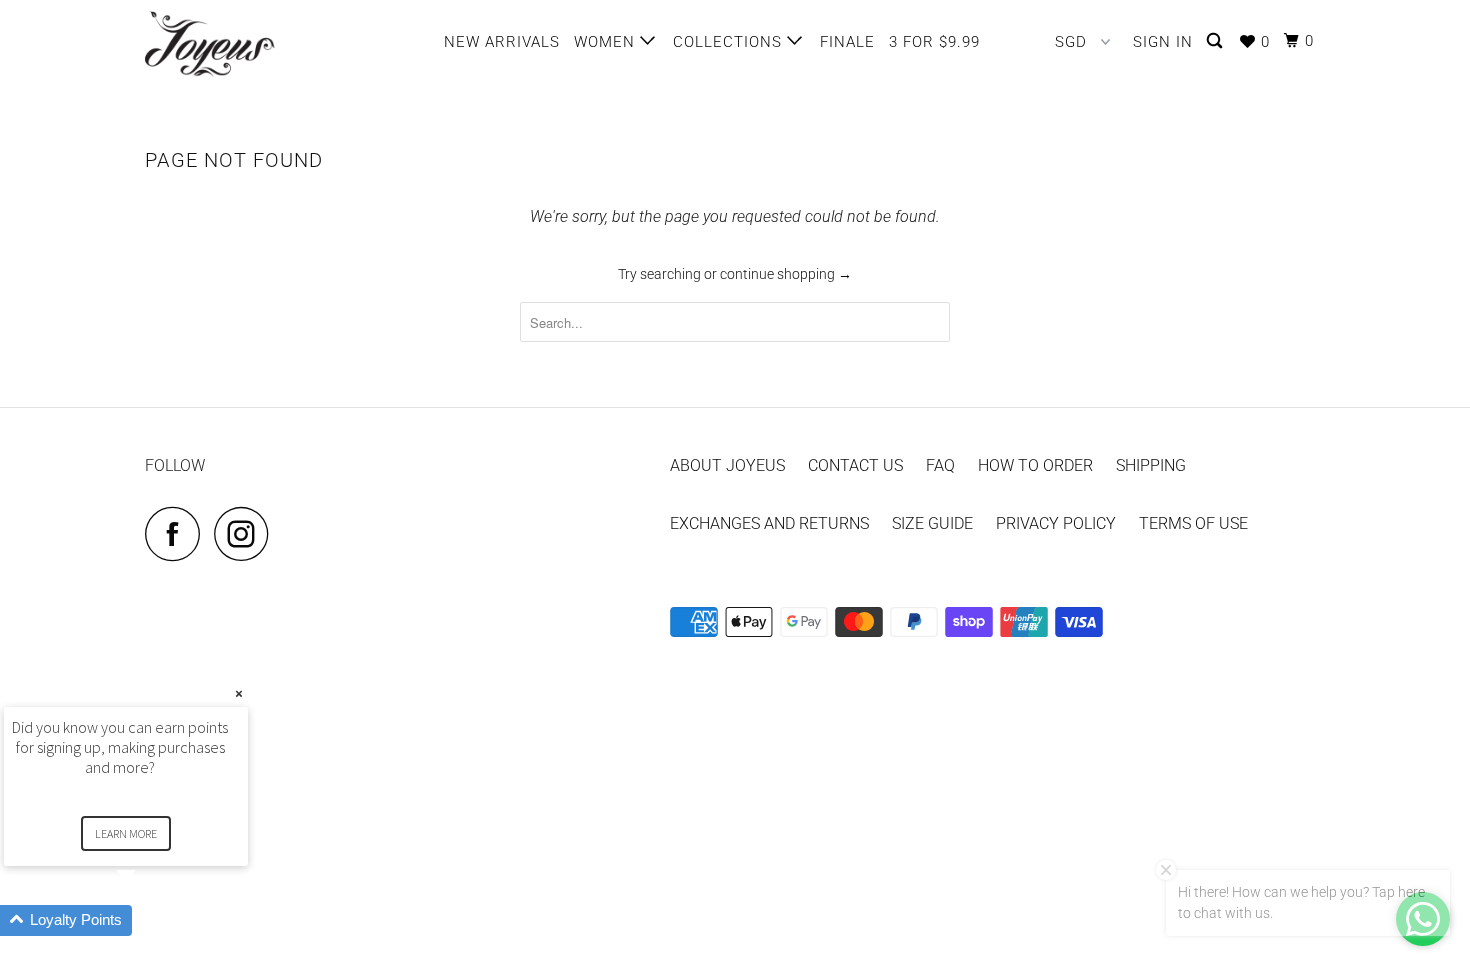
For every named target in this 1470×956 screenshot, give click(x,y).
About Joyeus (727, 465)
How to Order (1035, 465)
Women (607, 42)
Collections (730, 42)
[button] (150, 920)
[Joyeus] (247, 44)
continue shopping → (786, 274)
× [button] (239, 693)
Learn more (126, 833)
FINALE (847, 42)
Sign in (1163, 42)
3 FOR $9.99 (934, 42)
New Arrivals (502, 42)
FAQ (940, 465)
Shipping (1151, 465)
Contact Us (855, 465)
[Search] (1216, 41)
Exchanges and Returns (769, 523)
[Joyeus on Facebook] (178, 533)
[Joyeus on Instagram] (247, 533)
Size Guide (932, 523)
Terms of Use (1193, 523)
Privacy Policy (1056, 523)
